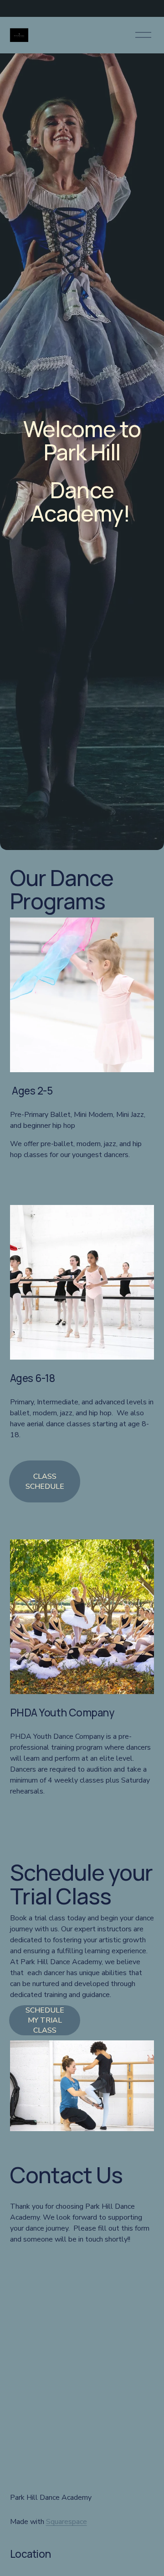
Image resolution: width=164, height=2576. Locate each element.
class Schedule (45, 1481)
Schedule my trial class (45, 2020)
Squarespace (67, 2522)
